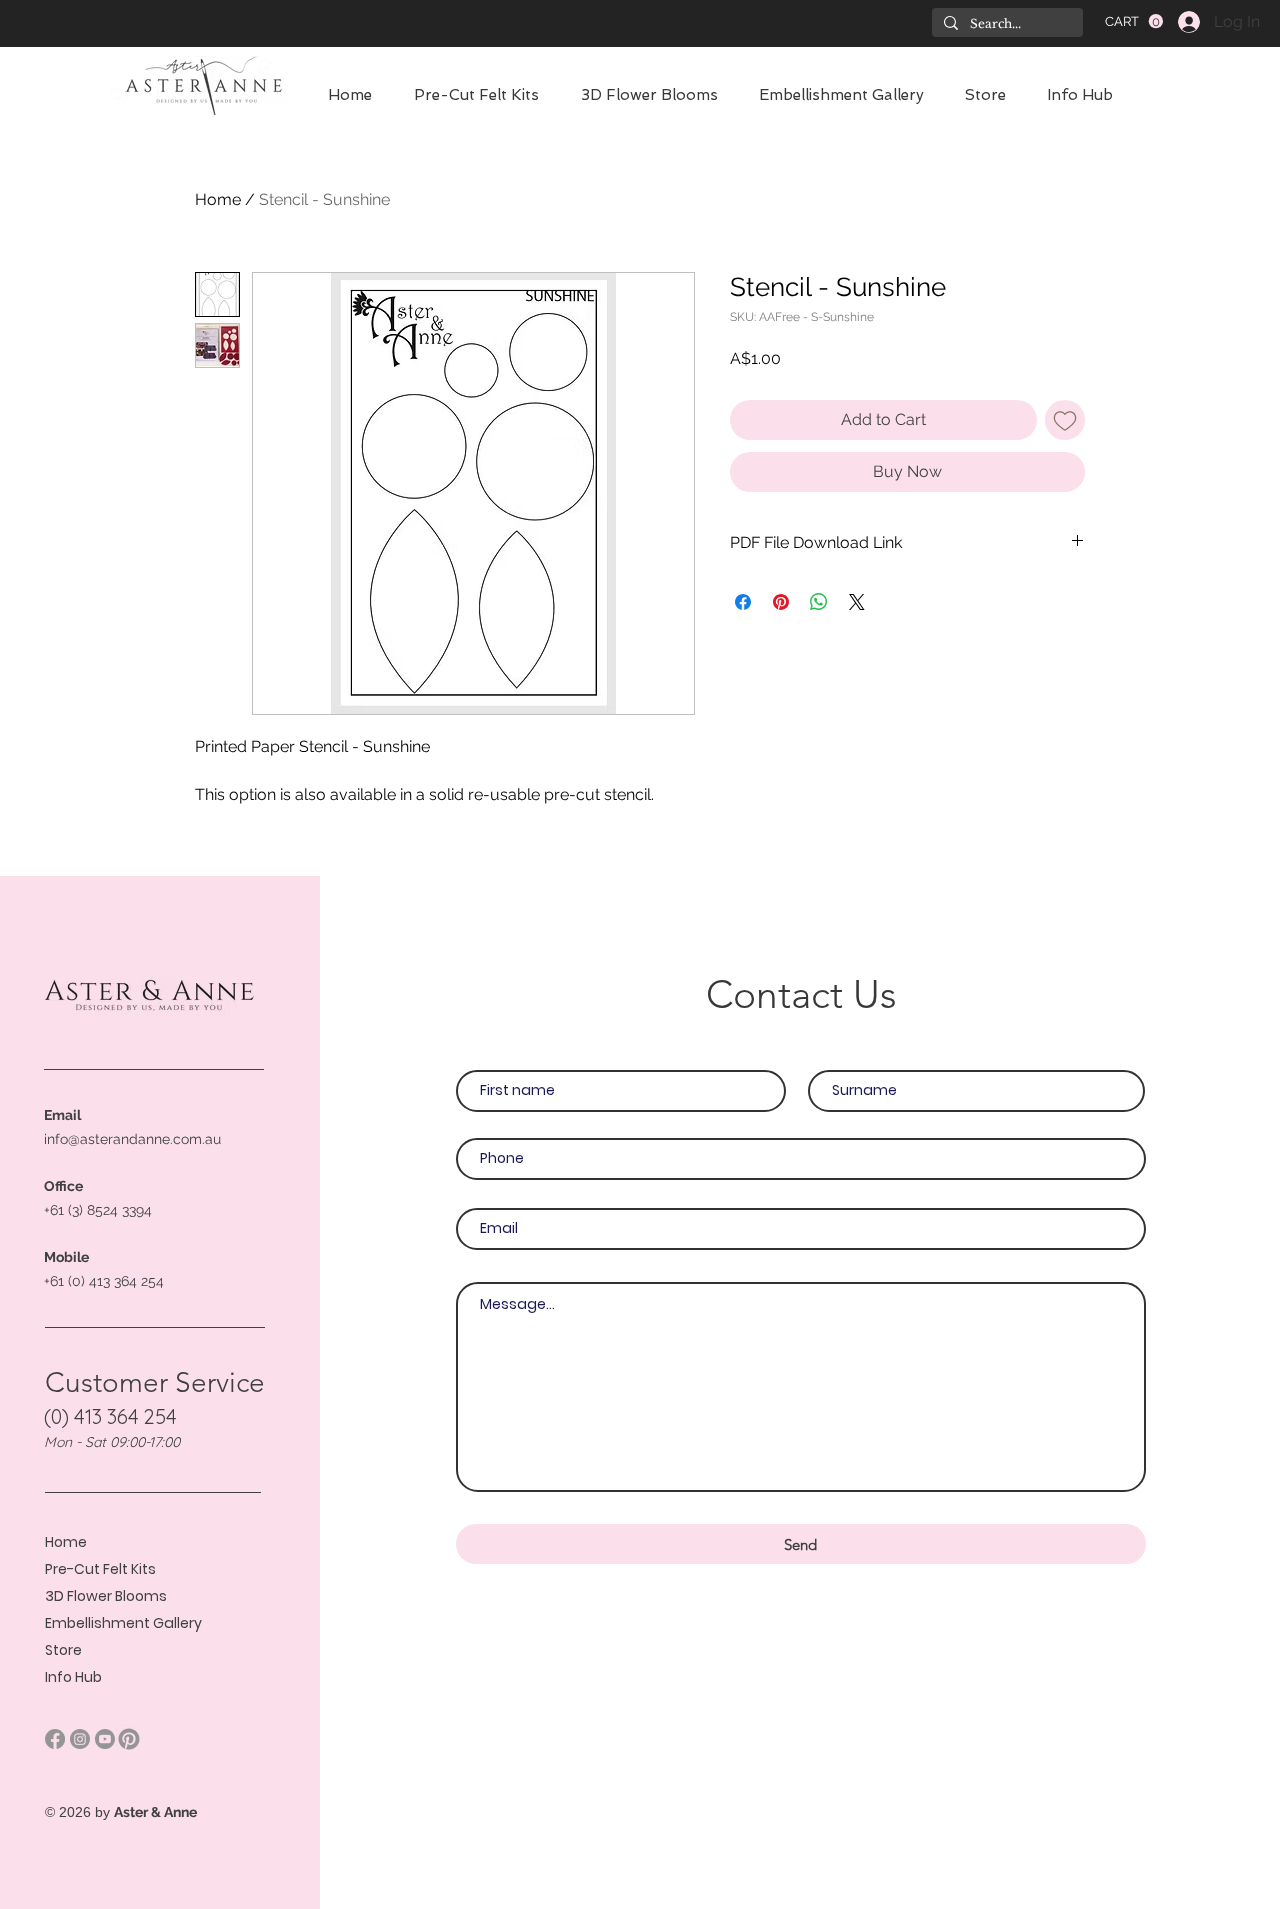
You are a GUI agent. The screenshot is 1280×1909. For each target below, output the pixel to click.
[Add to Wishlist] (1065, 420)
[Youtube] (105, 1739)
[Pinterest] (129, 1739)
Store (63, 1650)
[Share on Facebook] (743, 602)
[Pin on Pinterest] (781, 602)
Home (218, 199)
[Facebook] (55, 1739)
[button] (1134, 21)
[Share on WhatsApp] (819, 602)
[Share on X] (857, 602)
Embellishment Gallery (123, 1623)
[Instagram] (80, 1739)
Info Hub (73, 1677)
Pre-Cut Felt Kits (100, 1569)
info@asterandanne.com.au (132, 1139)
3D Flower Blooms (106, 1596)
